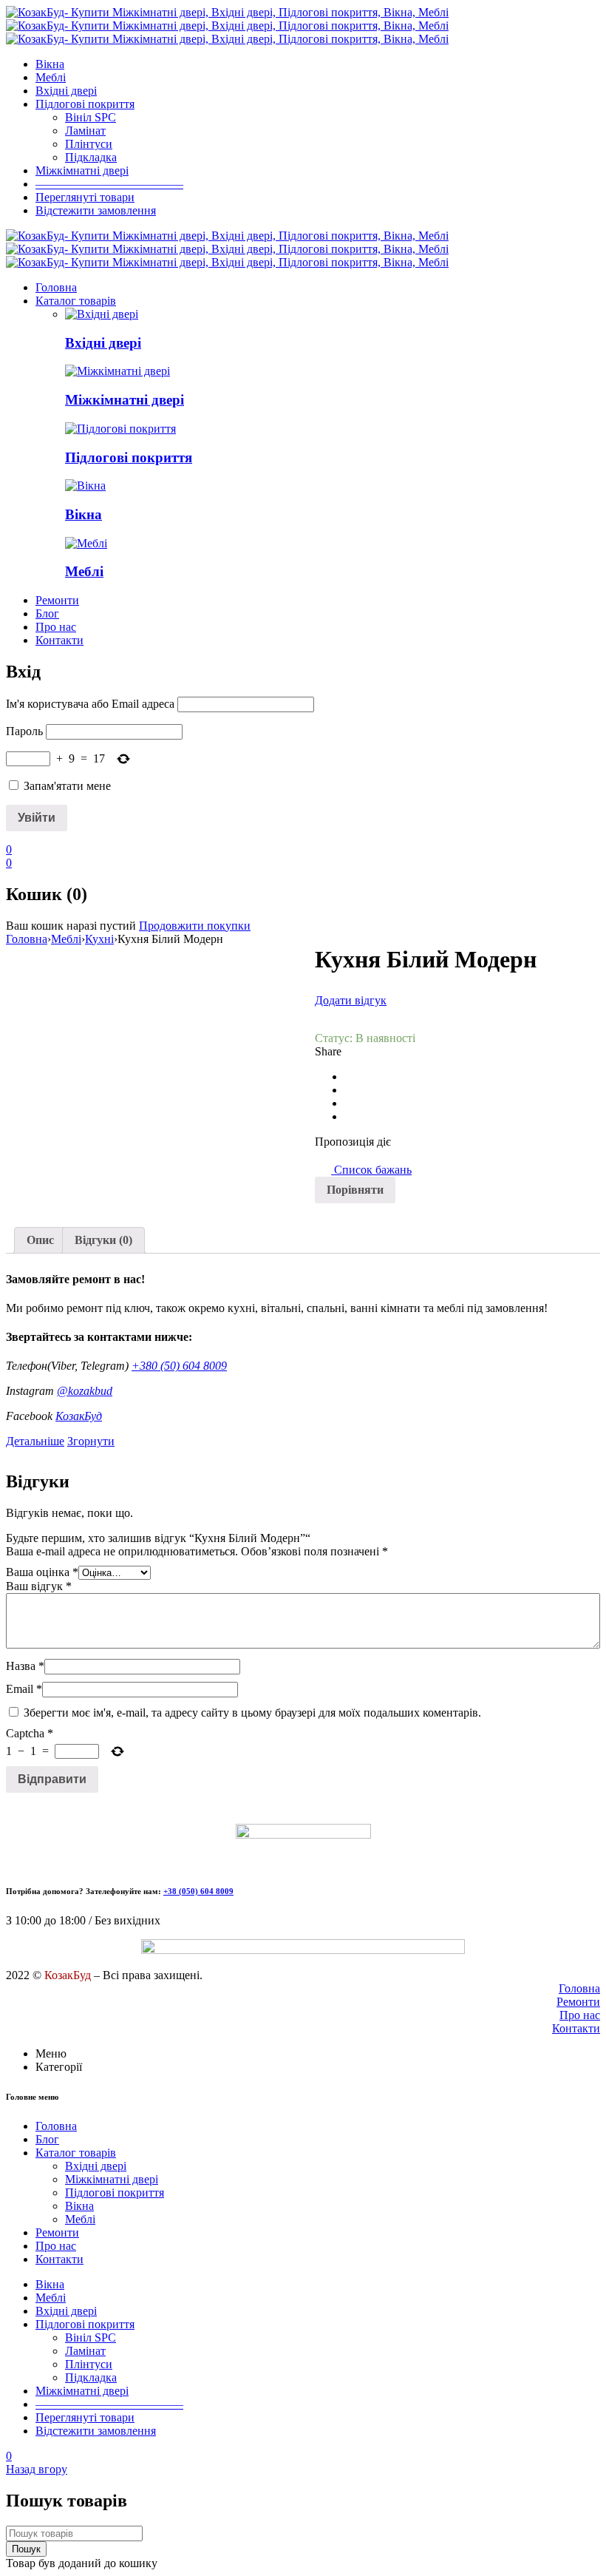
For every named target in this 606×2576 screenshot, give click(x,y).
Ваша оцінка (42, 1572)
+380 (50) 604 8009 (179, 1366)
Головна (27, 939)
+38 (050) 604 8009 (198, 1891)
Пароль (24, 731)
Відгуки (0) (103, 1240)
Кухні (99, 939)
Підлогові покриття (129, 457)
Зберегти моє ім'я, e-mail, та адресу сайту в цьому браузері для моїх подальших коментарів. (252, 1713)
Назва (25, 1666)
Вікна (84, 514)
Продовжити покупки (195, 926)
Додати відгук (351, 1000)
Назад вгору (37, 2469)
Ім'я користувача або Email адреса (90, 704)
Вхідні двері (103, 343)
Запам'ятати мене (66, 786)
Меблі (84, 571)
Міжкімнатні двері (125, 400)
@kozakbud (85, 1391)
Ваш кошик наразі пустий (71, 926)
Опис (40, 1240)
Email (24, 1689)
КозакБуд (79, 1416)
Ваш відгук (39, 1586)
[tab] (40, 1240)
